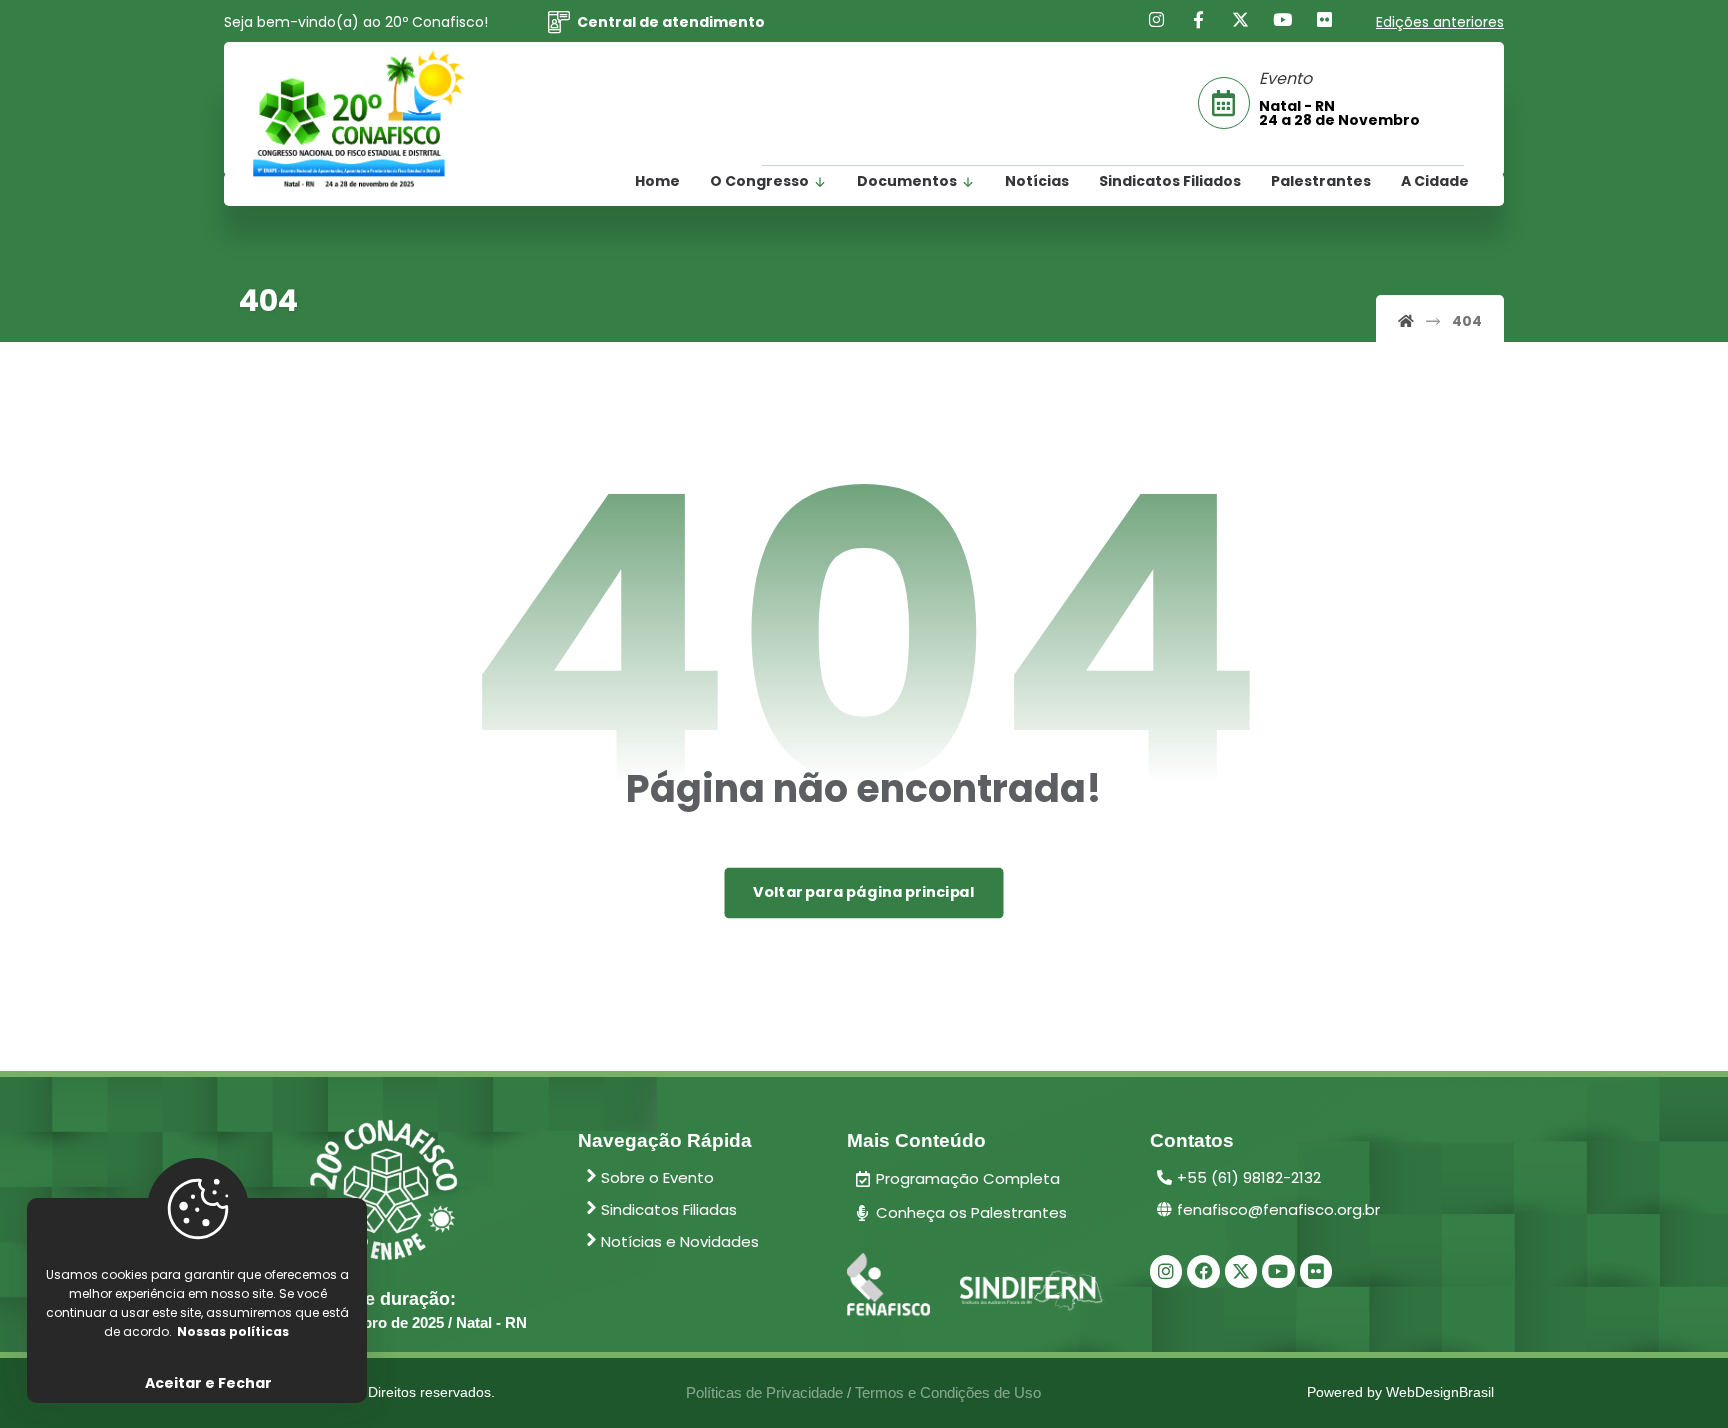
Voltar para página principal (863, 892)
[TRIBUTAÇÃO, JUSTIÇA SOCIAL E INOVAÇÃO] (359, 120)
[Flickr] (1325, 20)
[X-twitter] (1241, 1271)
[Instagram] (1157, 20)
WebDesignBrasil (1440, 1392)
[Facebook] (1199, 20)
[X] (1241, 20)
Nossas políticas (233, 1331)
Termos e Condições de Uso (948, 1392)
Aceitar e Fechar (208, 1383)
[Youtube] (1283, 20)
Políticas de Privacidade (764, 1392)
